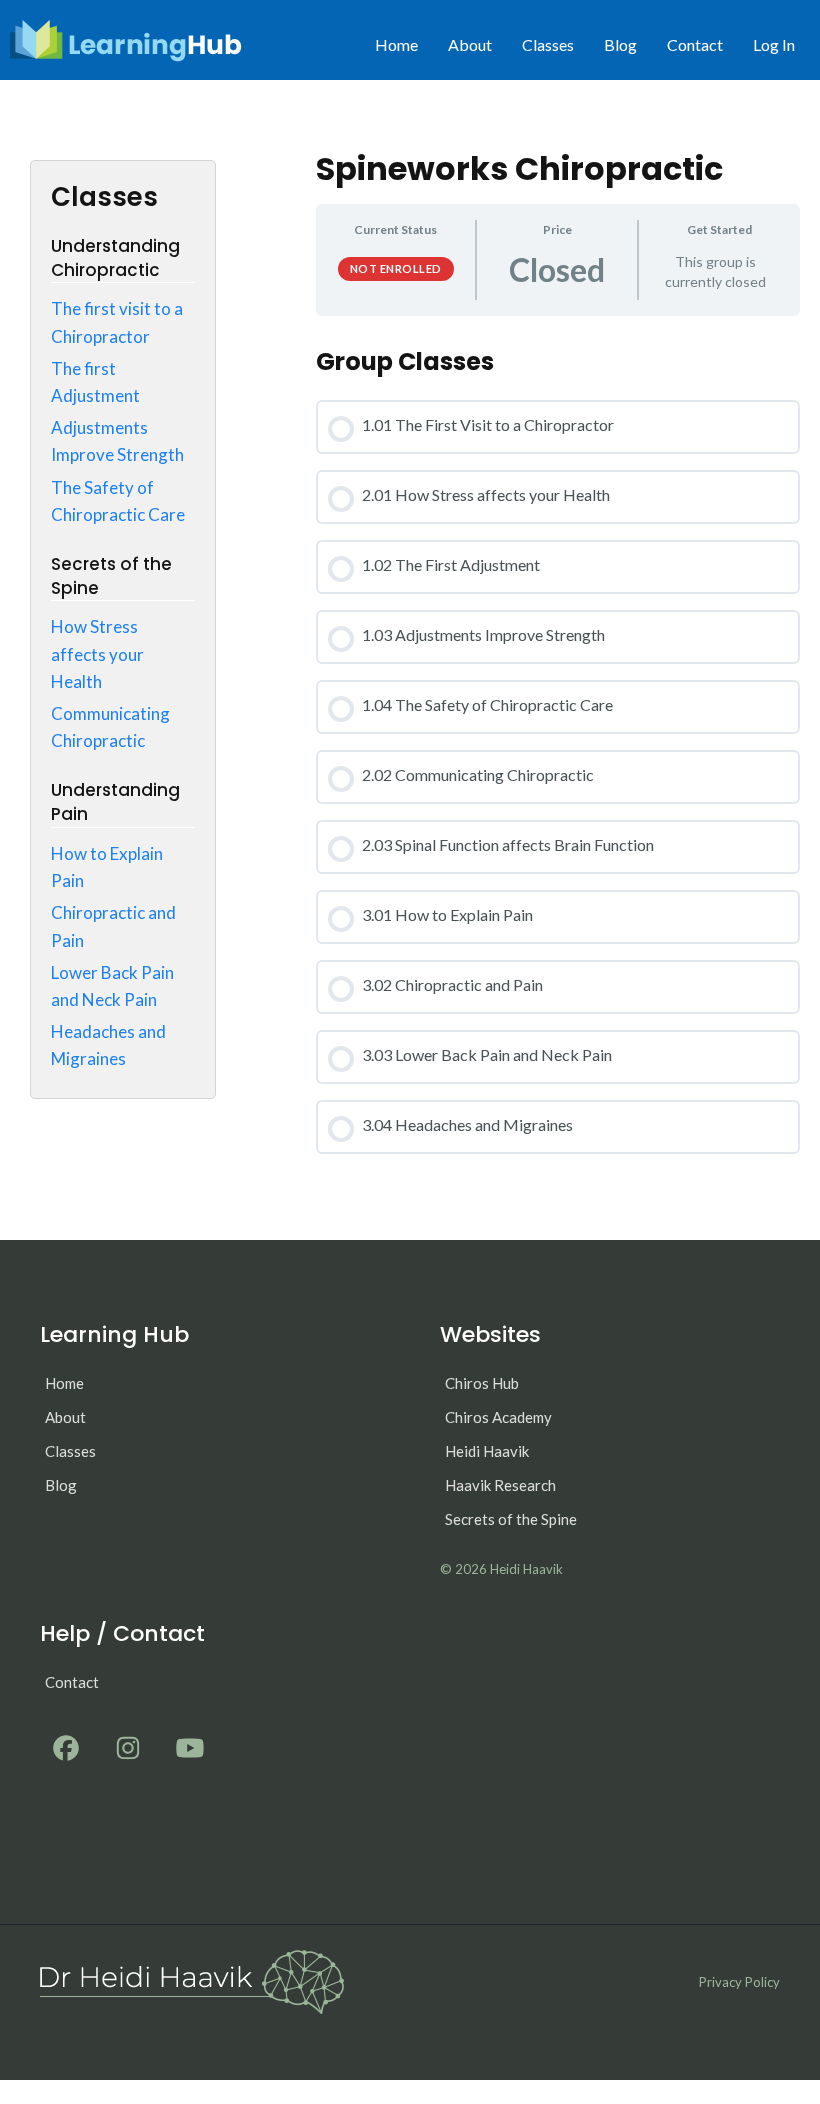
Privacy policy (739, 1982)
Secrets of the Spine (511, 1519)
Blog (620, 44)
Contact (695, 44)
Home (396, 44)
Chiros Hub (482, 1383)
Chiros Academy (498, 1417)
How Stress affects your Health (97, 653)
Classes (548, 44)
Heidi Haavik (487, 1451)
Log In (774, 44)
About (470, 44)
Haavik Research (500, 1485)
